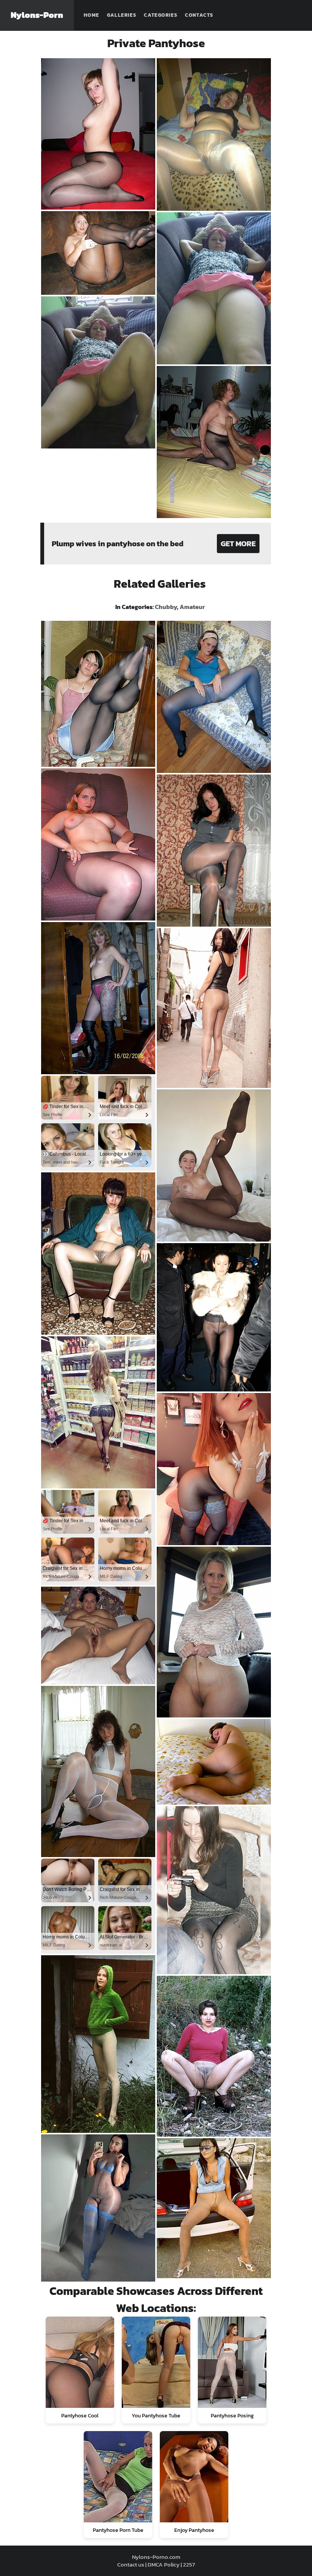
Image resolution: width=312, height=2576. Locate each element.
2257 (189, 2564)
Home (92, 15)
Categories (161, 15)
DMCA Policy (164, 2564)
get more (238, 544)
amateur (192, 607)
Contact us (131, 2564)
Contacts (199, 15)
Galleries (122, 15)
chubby (166, 607)
